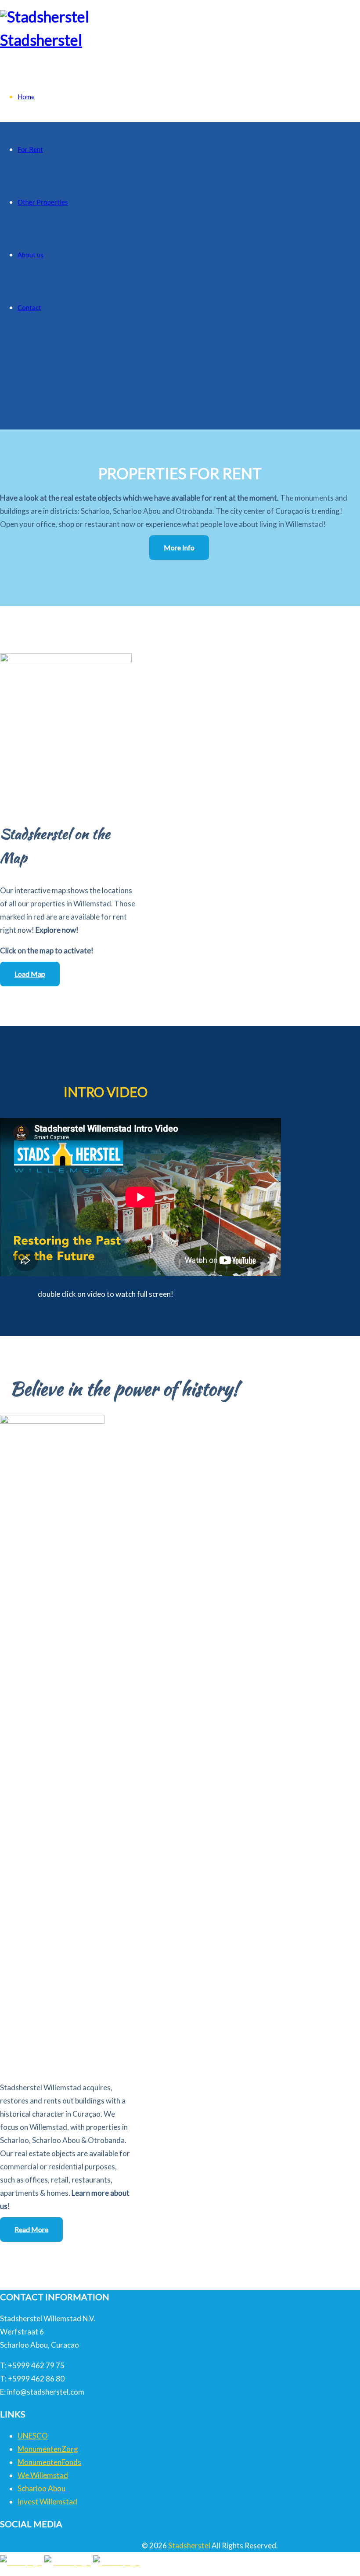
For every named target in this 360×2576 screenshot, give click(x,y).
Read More (31, 2229)
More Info (179, 547)
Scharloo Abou (41, 2488)
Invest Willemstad (47, 2502)
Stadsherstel (41, 40)
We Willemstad (43, 2475)
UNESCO (33, 2436)
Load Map (30, 974)
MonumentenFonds (49, 2462)
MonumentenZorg (48, 2449)
